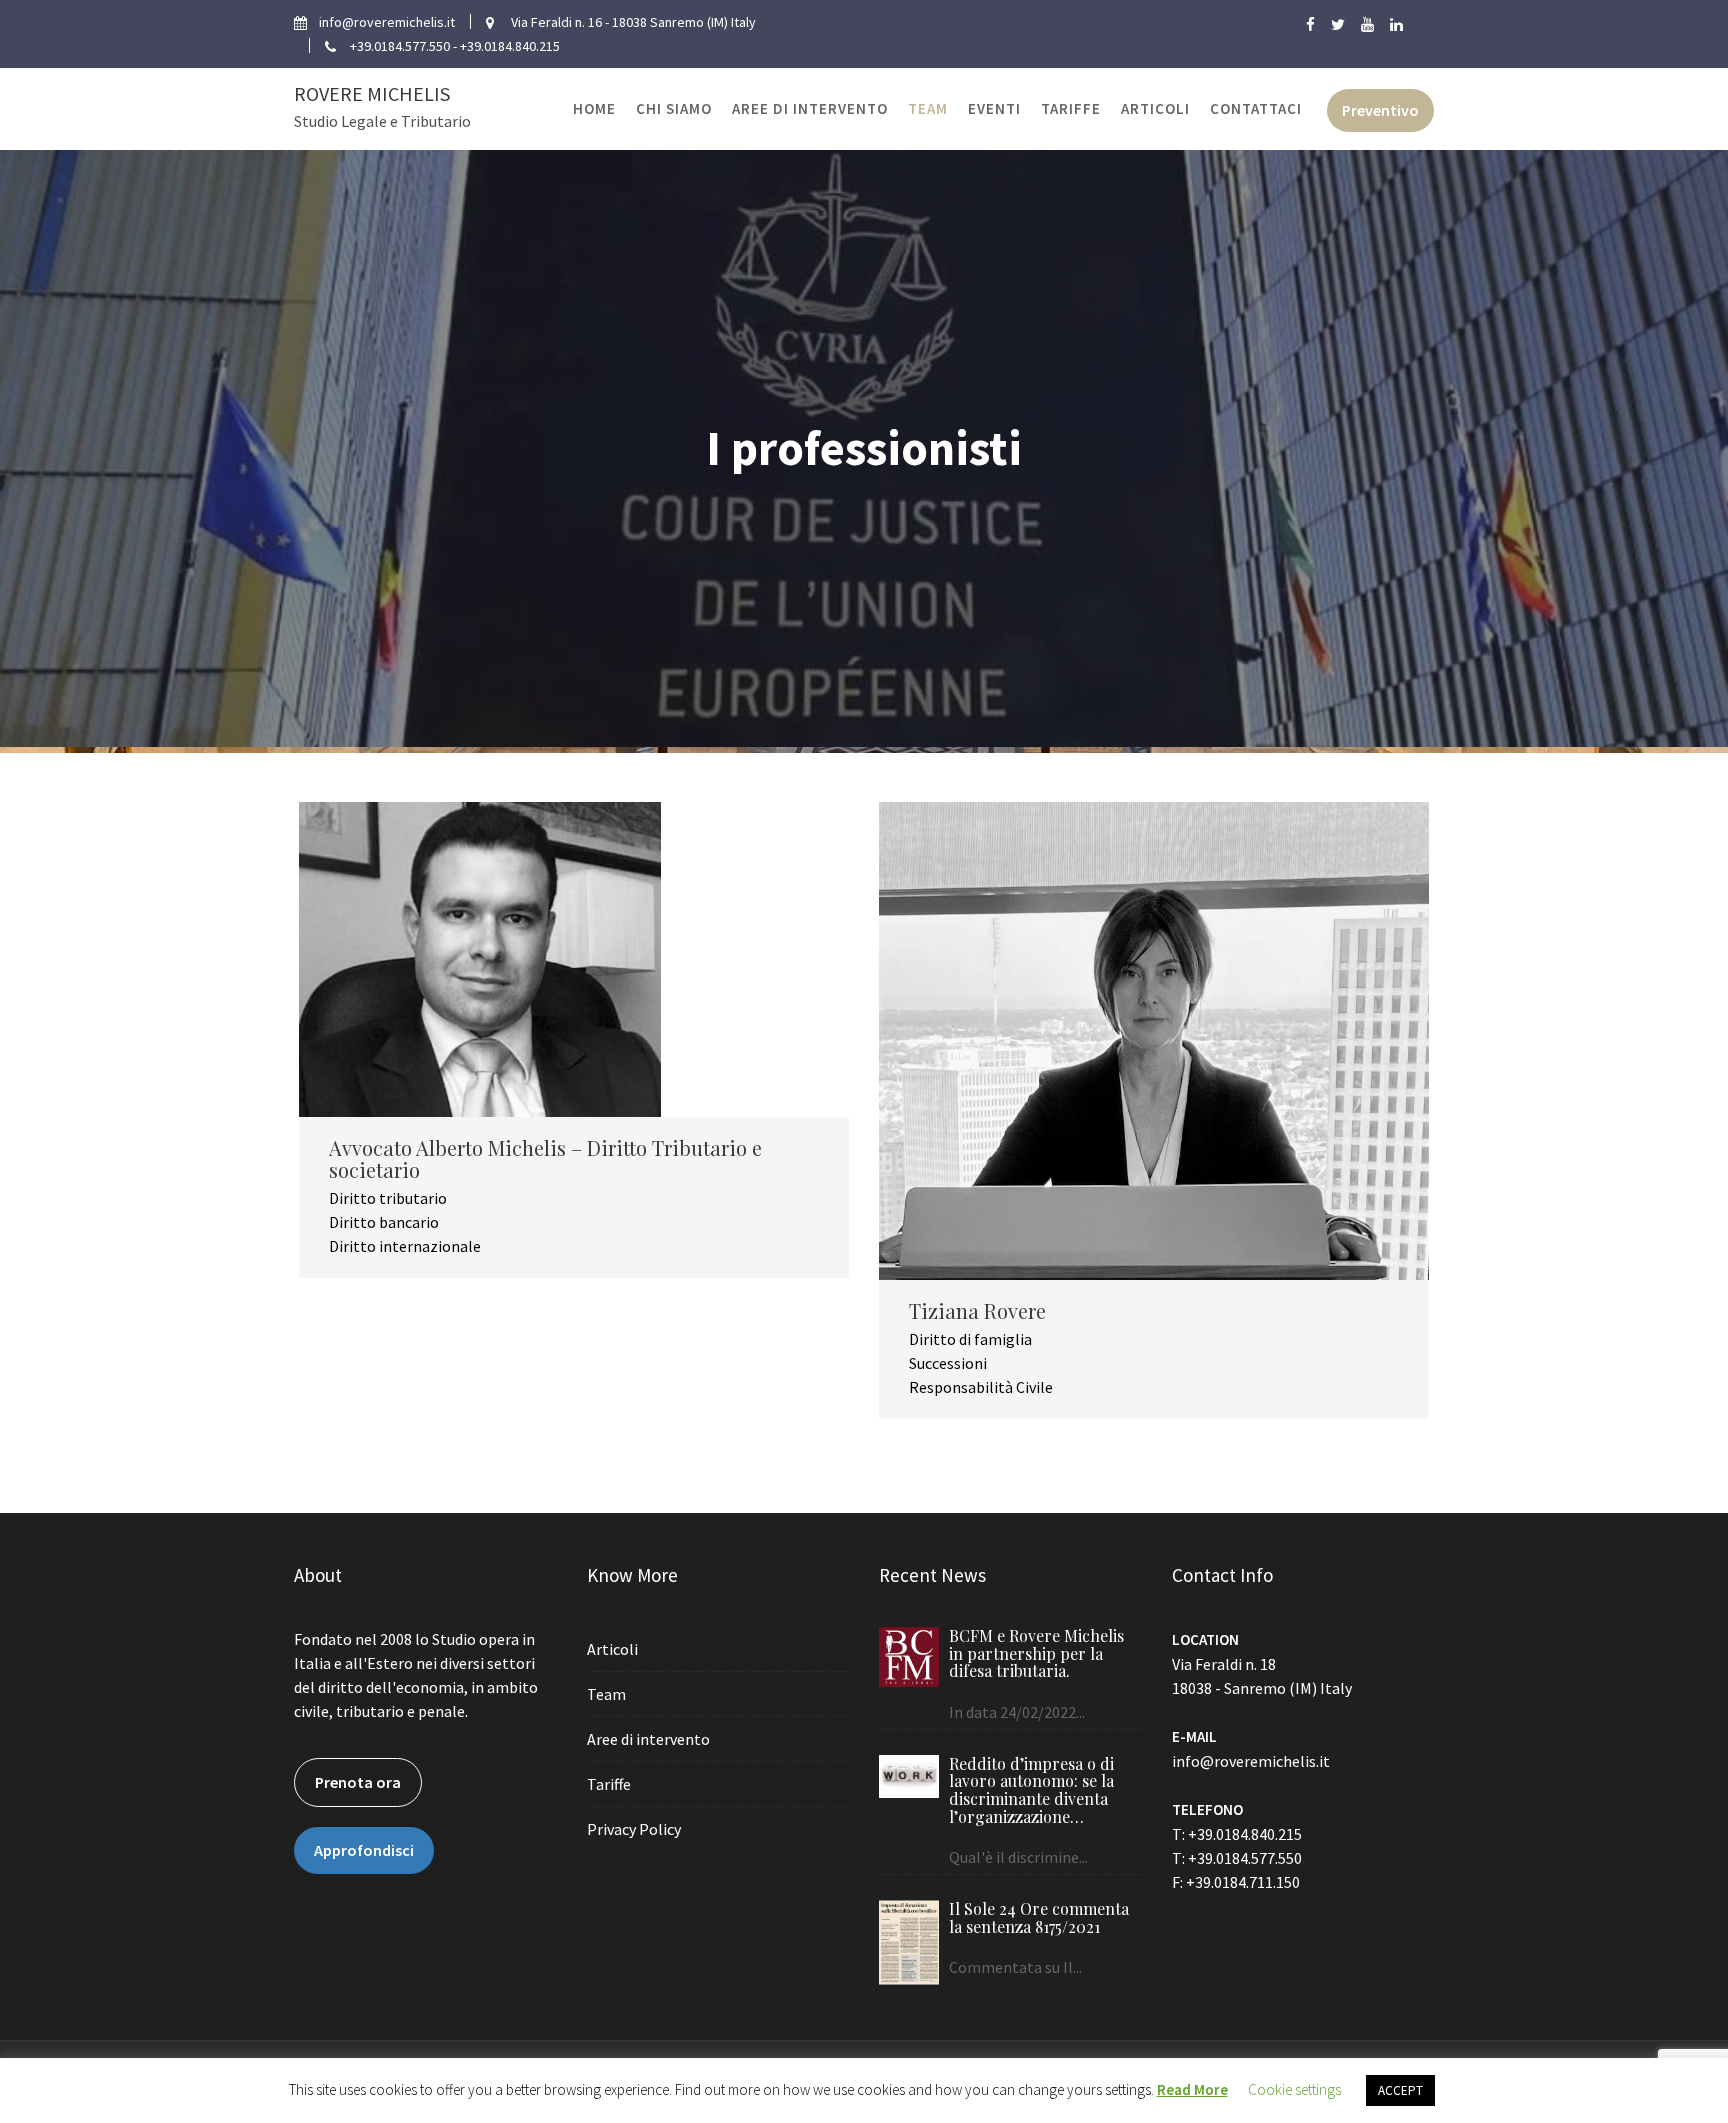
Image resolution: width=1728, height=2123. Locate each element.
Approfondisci (364, 1850)
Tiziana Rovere (977, 1311)
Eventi (994, 108)
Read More (1192, 2089)
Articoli (1155, 108)
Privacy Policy (634, 1829)
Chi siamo (674, 108)
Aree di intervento (810, 108)
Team (928, 108)
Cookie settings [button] (1294, 2089)
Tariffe (1071, 108)
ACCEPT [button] (1400, 2090)
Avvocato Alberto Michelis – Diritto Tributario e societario (545, 1159)
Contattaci (1256, 108)
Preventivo (1380, 110)
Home (594, 108)
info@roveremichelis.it (1251, 1761)
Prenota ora (358, 1782)
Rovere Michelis (372, 93)
